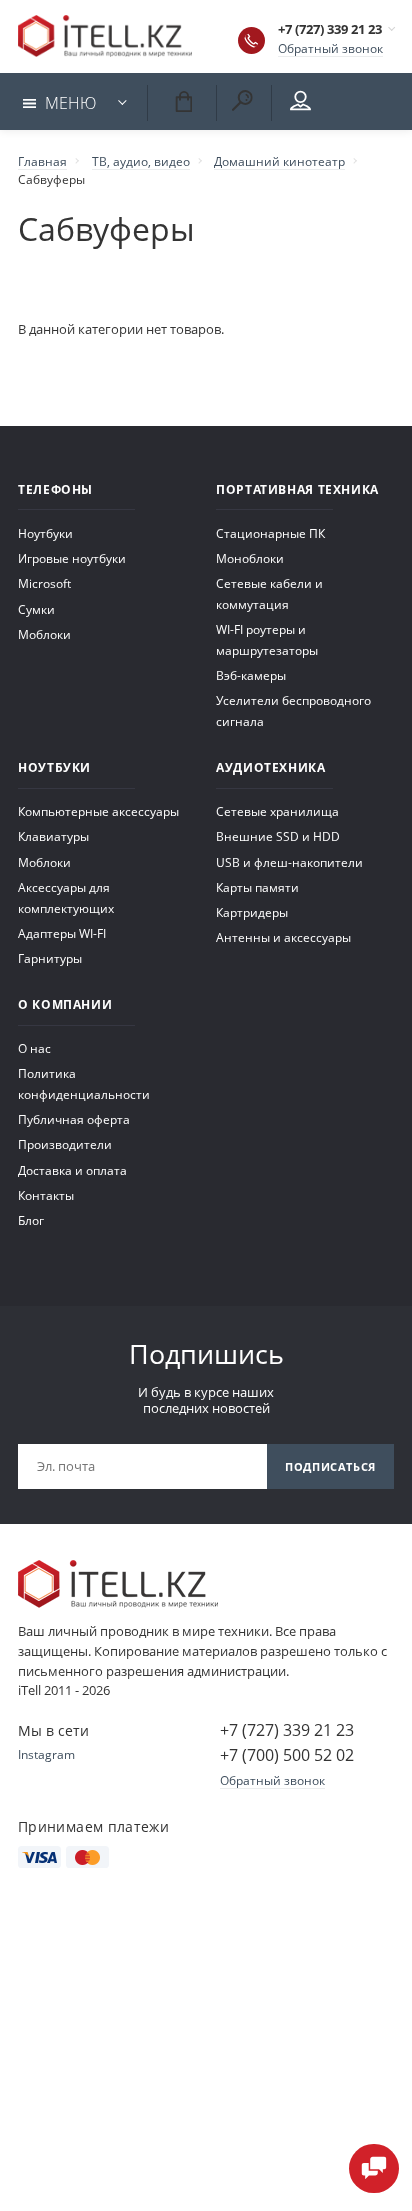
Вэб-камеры (251, 675)
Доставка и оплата (72, 1170)
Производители (65, 1144)
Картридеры (252, 912)
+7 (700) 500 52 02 (287, 1755)
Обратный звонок (330, 48)
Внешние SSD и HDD (278, 836)
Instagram (46, 1754)
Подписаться (330, 1466)
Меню (70, 103)
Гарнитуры (50, 958)
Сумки (36, 609)
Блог (31, 1220)
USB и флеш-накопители (289, 862)
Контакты (46, 1195)
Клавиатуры (53, 836)
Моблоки (44, 634)
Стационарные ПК (270, 533)
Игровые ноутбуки (72, 558)
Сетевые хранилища (277, 811)
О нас (34, 1048)
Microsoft (44, 583)
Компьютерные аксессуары (98, 811)
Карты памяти (257, 887)
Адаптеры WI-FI (62, 933)
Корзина (179, 99)
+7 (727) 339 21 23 (330, 29)
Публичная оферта (74, 1119)
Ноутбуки (45, 533)
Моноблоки (250, 558)
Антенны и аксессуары (283, 937)
